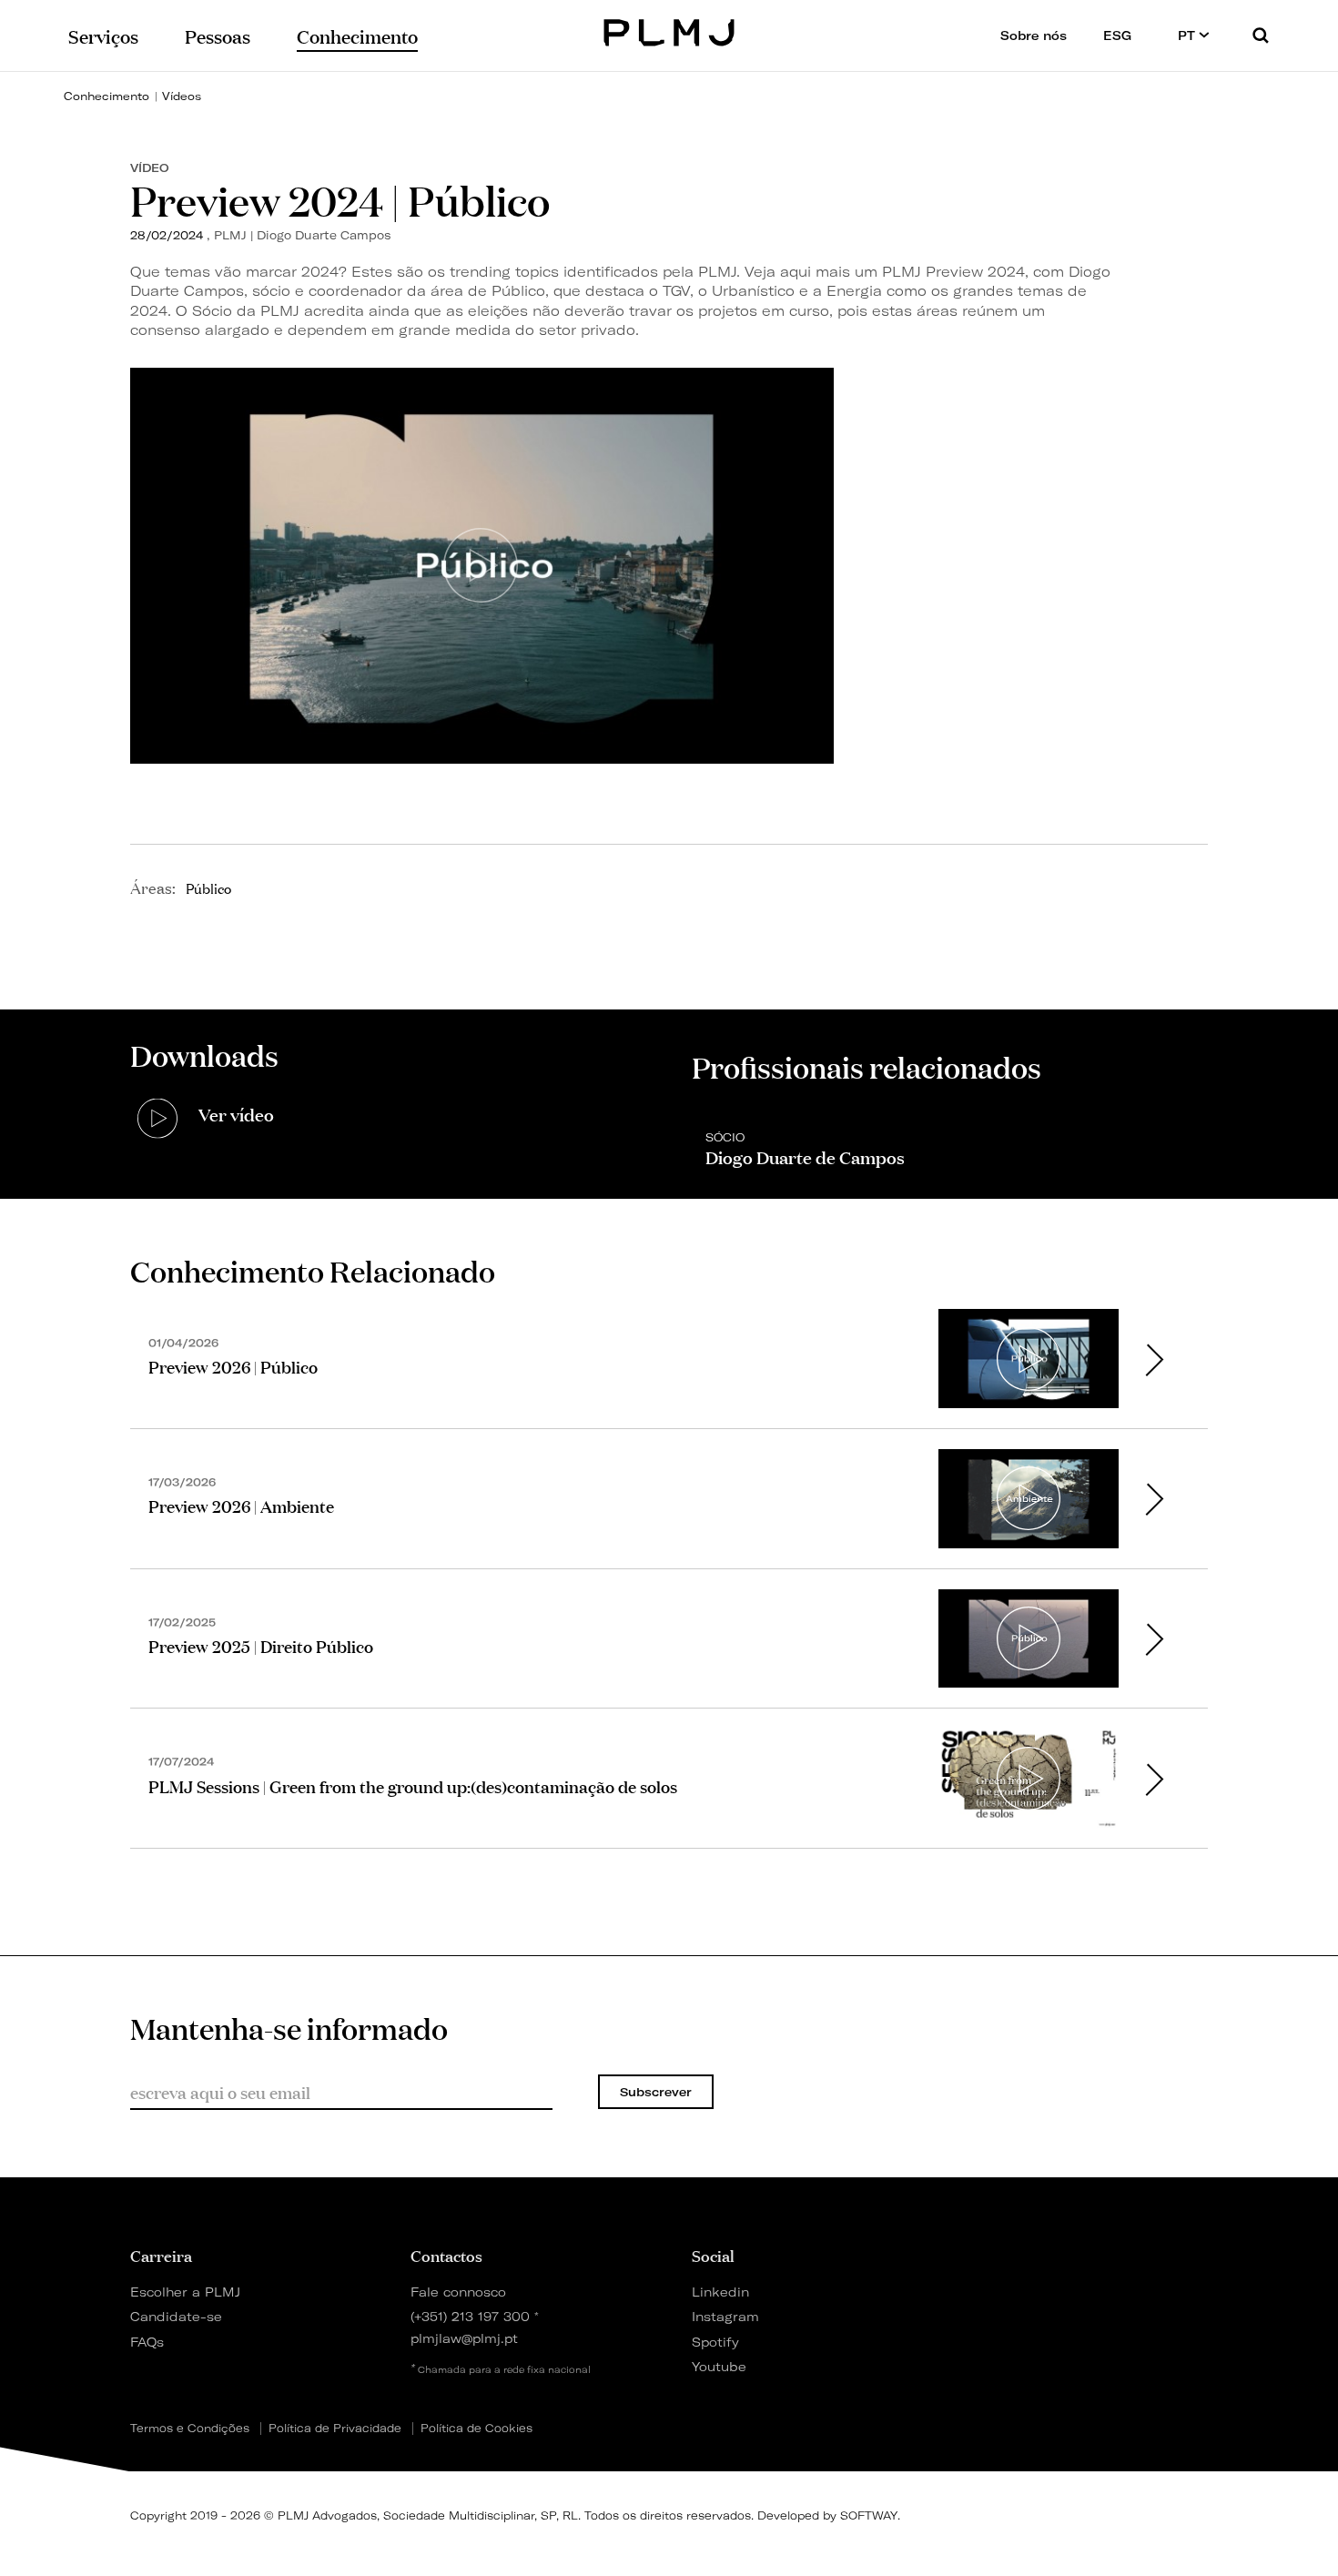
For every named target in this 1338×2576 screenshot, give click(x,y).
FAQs (147, 2342)
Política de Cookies (476, 2429)
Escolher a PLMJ (185, 2292)
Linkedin (720, 2292)
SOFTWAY (869, 2515)
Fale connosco (458, 2292)
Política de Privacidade (335, 2429)
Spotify (715, 2342)
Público (208, 887)
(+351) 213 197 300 (470, 2316)
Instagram (725, 2316)
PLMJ (669, 30)
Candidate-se (176, 2316)
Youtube (719, 2366)
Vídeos (182, 96)
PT (1188, 35)
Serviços (103, 35)
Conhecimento (106, 96)
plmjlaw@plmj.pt (464, 2338)
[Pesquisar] (1261, 35)
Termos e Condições (190, 2429)
